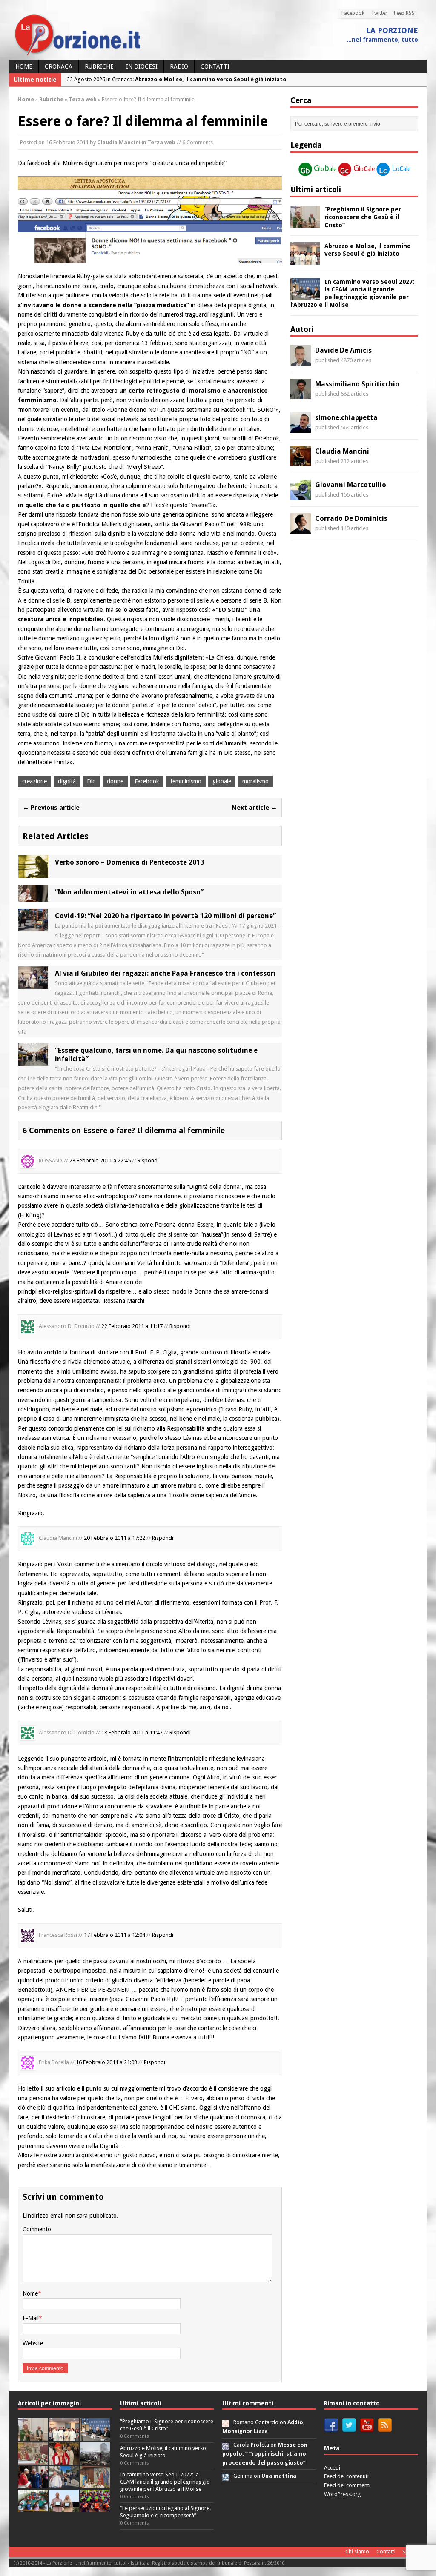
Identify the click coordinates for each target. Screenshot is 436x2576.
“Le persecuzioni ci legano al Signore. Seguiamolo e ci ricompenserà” (165, 2512)
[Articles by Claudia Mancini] (301, 462)
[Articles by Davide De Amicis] (301, 361)
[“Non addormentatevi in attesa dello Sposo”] (33, 897)
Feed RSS (404, 13)
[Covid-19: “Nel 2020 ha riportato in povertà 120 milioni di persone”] (33, 926)
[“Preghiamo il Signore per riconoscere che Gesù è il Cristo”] (305, 223)
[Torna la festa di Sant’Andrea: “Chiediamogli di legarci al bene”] (95, 2484)
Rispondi (148, 1161)
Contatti (215, 66)
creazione (34, 781)
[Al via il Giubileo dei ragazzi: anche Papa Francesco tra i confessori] (33, 984)
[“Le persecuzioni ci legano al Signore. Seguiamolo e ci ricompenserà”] (33, 2460)
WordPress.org (343, 2494)
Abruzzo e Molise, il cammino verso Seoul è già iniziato (163, 2452)
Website (33, 2343)
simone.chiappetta (346, 418)
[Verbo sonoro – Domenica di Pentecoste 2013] (33, 873)
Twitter (379, 13)
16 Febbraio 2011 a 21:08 (106, 2063)
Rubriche (99, 66)
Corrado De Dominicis (351, 518)
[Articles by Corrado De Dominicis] (301, 529)
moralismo (255, 781)
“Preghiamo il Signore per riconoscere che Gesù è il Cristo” (363, 217)
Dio (91, 781)
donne (115, 781)
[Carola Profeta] (226, 2445)
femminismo (186, 781)
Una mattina (279, 2476)
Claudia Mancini (119, 142)
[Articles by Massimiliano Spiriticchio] (301, 394)
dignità (67, 781)
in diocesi (142, 66)
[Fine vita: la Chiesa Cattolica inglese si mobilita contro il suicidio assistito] (33, 2484)
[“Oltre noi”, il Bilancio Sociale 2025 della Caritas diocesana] (95, 2508)
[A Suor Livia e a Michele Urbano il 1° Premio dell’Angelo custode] (64, 2508)
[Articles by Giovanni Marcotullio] (301, 495)
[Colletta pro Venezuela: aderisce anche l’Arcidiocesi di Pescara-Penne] (95, 2460)
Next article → (254, 808)
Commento (37, 2229)
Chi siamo (357, 2552)
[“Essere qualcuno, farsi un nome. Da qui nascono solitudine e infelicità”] (33, 1061)
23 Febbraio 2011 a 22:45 (100, 1161)
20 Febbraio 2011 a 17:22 (115, 1538)
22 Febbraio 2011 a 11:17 (132, 1326)
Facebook (353, 13)
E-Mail (31, 2318)
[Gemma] (226, 2476)
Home (24, 66)
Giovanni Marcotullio (351, 485)
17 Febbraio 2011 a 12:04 (115, 1935)
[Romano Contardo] (226, 2422)
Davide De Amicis (343, 350)
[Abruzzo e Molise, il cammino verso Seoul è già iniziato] (305, 260)
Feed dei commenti (347, 2485)
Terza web (161, 142)
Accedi (332, 2468)
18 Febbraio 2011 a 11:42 (132, 1732)
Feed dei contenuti (346, 2476)
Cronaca (59, 66)
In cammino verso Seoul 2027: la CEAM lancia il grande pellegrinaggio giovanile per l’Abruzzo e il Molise (165, 2482)
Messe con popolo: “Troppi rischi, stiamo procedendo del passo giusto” (265, 2454)
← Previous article (51, 808)
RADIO (179, 66)
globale (222, 781)
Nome (30, 2293)
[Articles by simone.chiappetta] (301, 428)
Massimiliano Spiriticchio (357, 384)
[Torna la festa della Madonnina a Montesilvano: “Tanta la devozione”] (64, 2484)
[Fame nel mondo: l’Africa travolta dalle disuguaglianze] (33, 2508)
